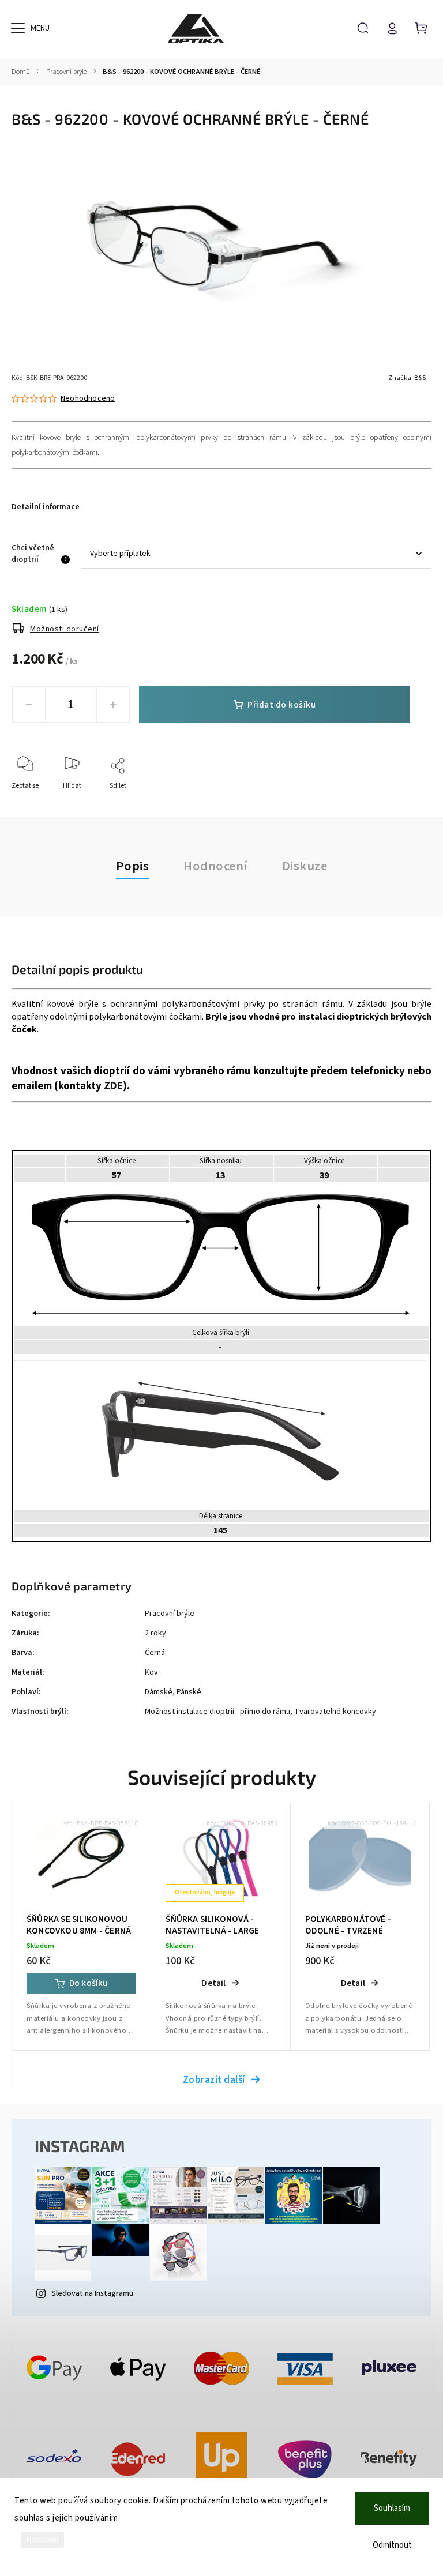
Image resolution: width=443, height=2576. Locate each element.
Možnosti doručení (65, 629)
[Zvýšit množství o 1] (113, 705)
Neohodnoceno (88, 398)
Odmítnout (392, 2545)
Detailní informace (46, 507)
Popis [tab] (133, 866)
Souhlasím (392, 2508)
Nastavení (42, 2540)
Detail (213, 1983)
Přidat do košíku (281, 705)
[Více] (18, 28)
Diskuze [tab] (305, 866)
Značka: (407, 378)
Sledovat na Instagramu (92, 2293)
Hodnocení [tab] (215, 866)
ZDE (113, 1086)
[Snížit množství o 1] (29, 705)
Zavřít (396, 801)
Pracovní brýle (170, 1614)
